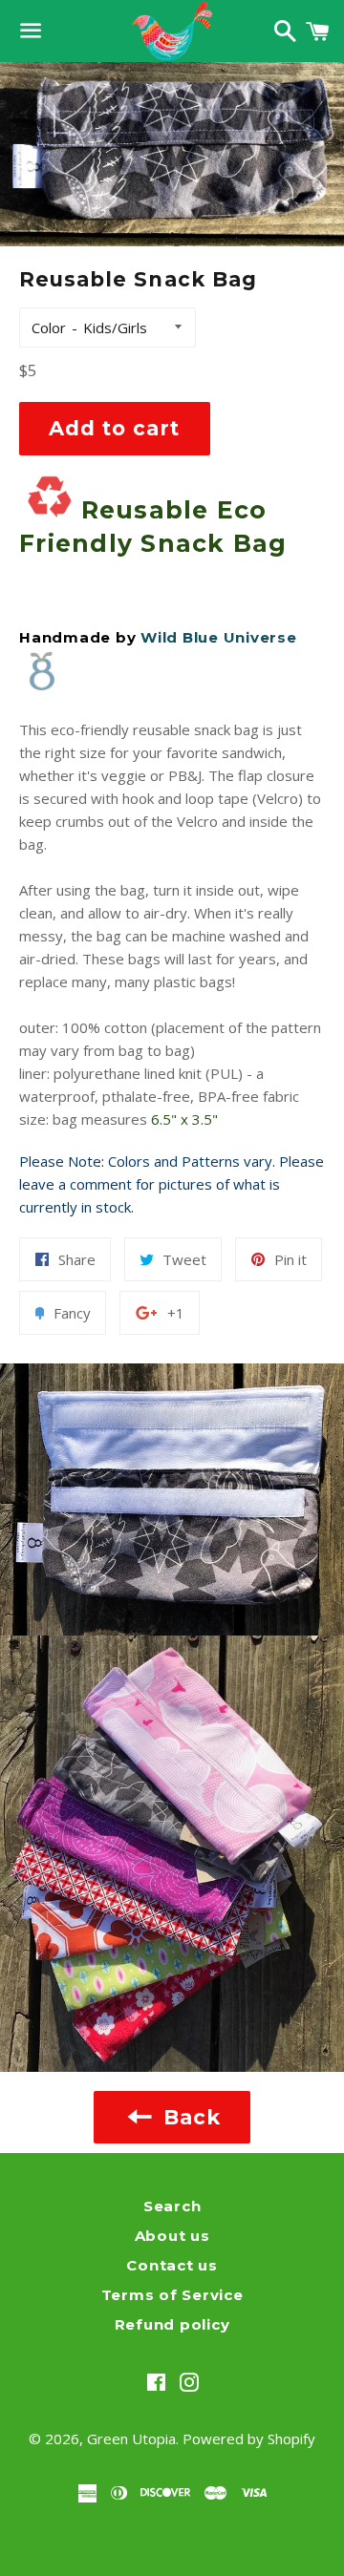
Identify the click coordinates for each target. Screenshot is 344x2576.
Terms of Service (172, 2295)
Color (49, 327)
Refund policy (172, 2324)
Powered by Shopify (249, 2439)
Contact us (172, 2265)
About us (172, 2236)
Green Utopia (131, 2439)
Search (172, 2206)
